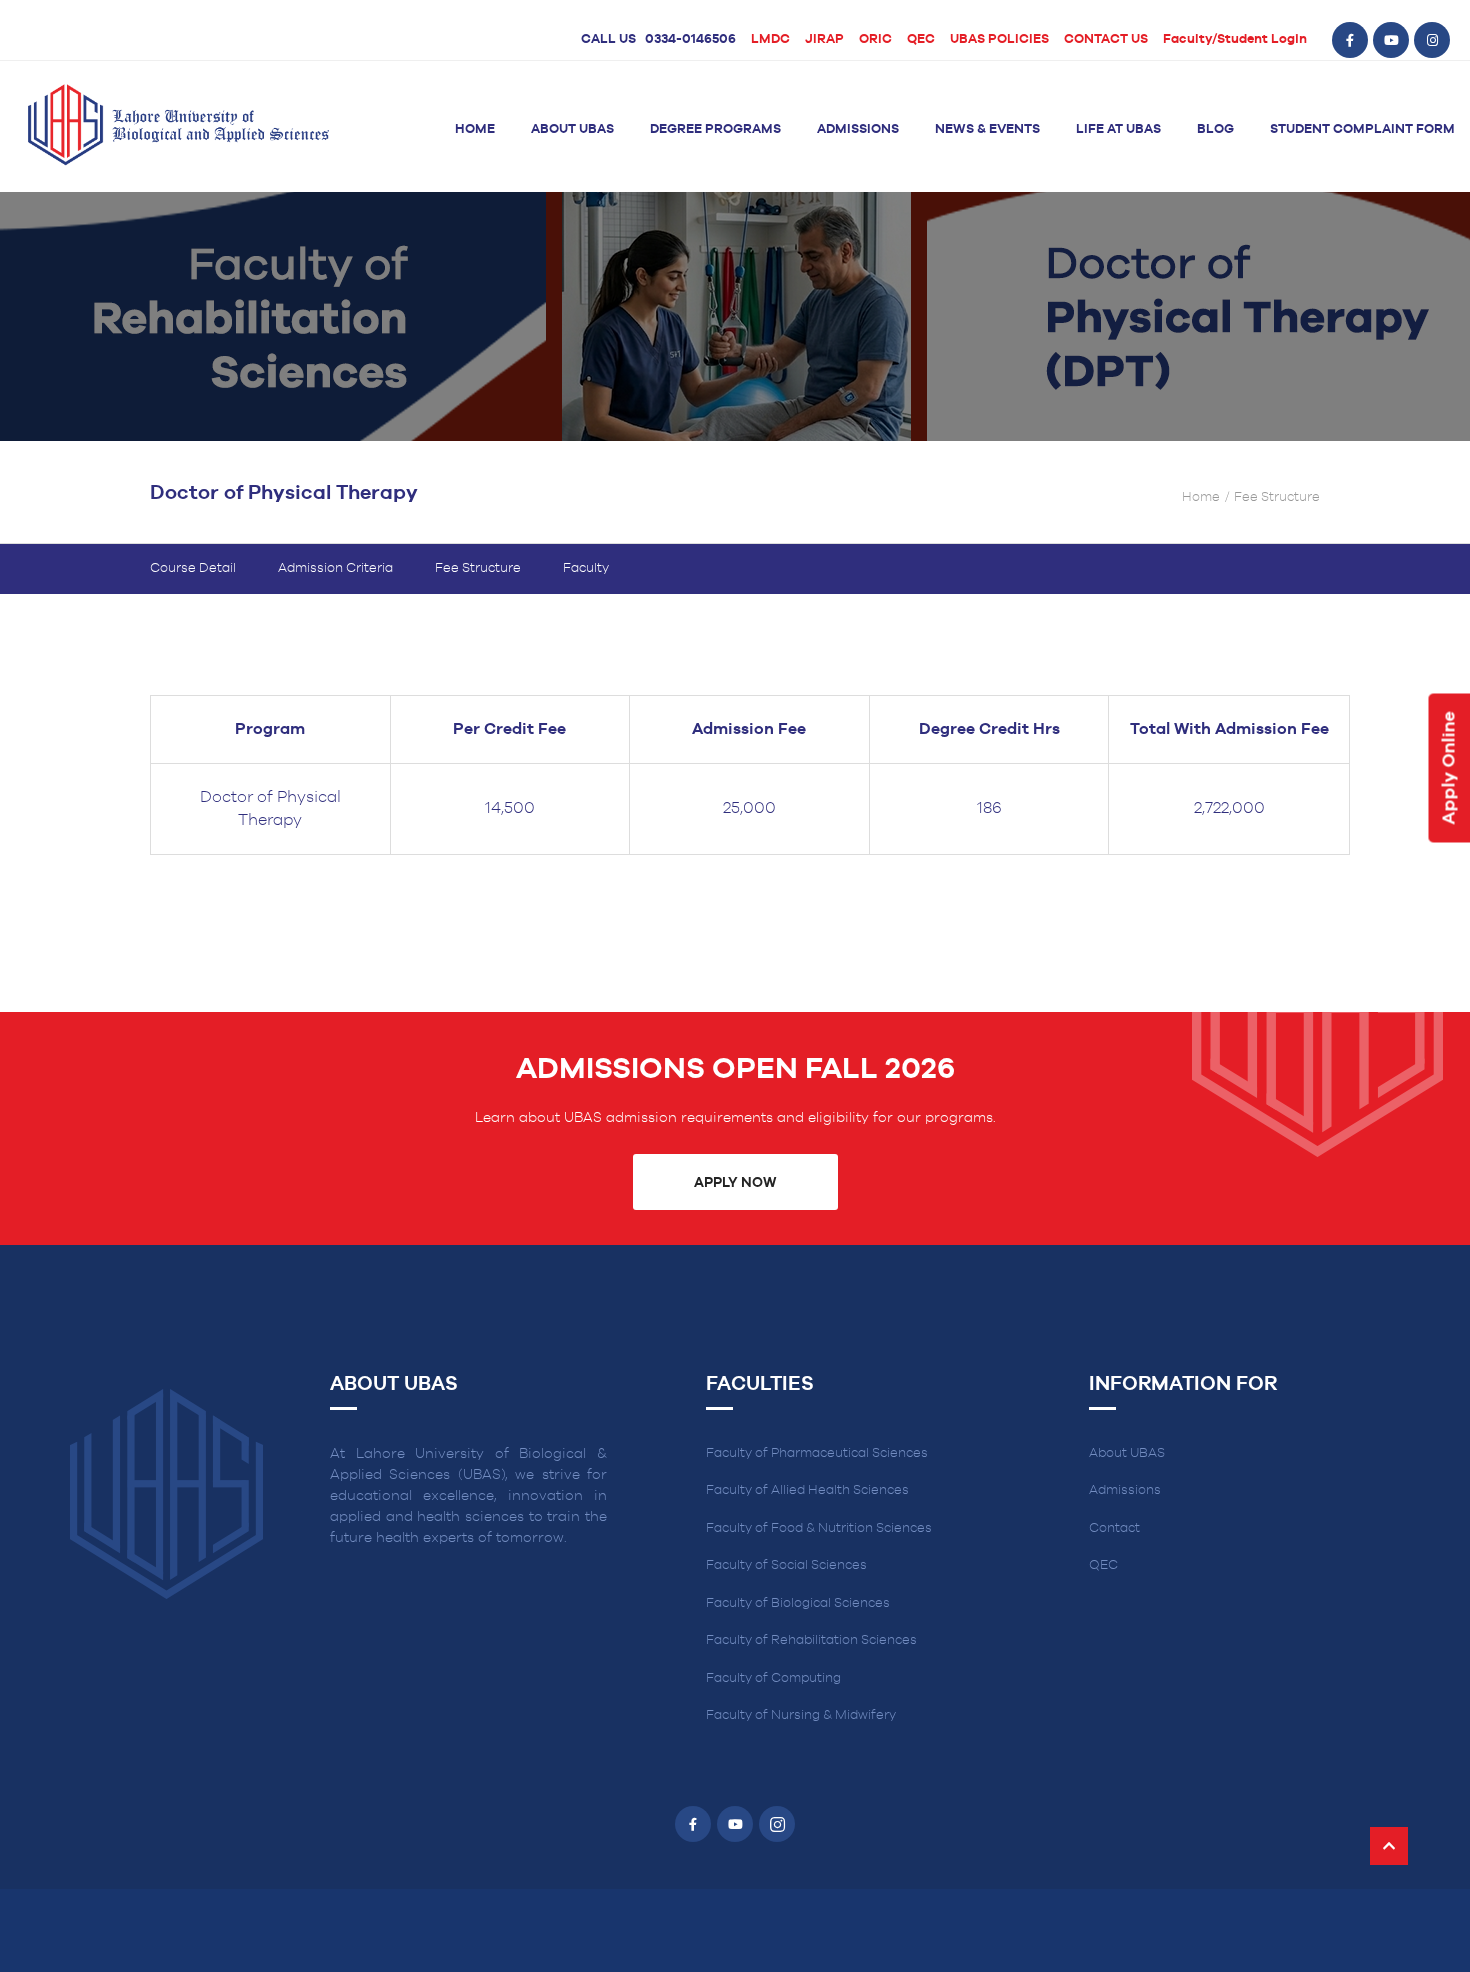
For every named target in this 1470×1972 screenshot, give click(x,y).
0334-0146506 (690, 39)
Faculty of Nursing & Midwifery (801, 1715)
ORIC (875, 39)
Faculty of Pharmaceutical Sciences (817, 1453)
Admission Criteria (335, 568)
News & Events (987, 129)
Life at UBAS (1118, 129)
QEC (921, 39)
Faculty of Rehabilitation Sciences (811, 1640)
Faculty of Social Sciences (786, 1565)
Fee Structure (478, 568)
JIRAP (824, 39)
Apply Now (735, 1183)
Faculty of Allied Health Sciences (807, 1490)
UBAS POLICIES (999, 39)
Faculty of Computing (773, 1678)
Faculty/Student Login (1235, 39)
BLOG (1215, 129)
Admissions (858, 129)
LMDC (770, 39)
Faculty (586, 568)
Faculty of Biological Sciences (798, 1603)
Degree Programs (715, 129)
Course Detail (193, 568)
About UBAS (572, 129)
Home (475, 129)
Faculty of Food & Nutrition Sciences (819, 1528)
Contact (1114, 1528)
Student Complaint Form (1362, 129)
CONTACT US (1106, 39)
